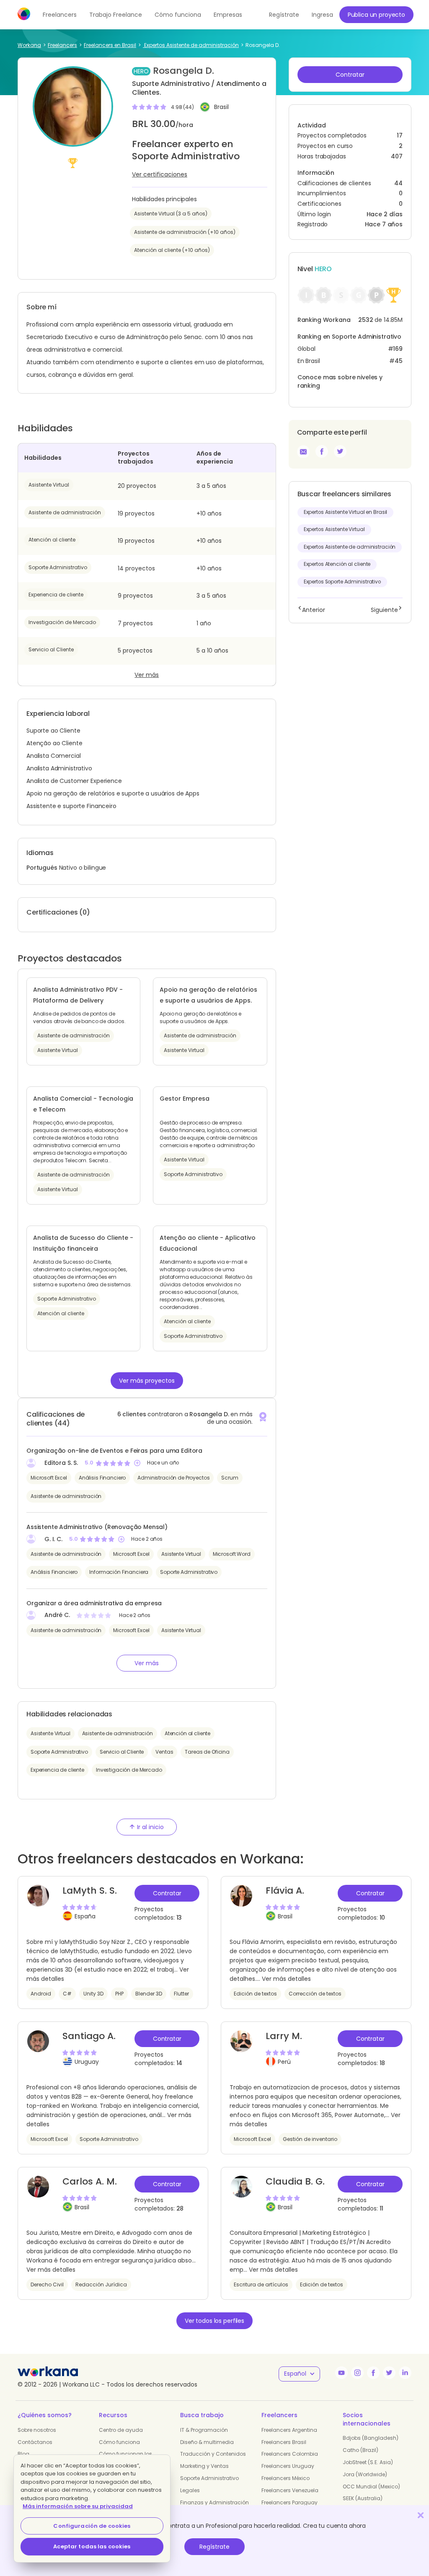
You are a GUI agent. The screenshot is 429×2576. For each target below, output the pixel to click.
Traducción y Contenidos (213, 2454)
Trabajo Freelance (116, 15)
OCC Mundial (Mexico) (371, 2487)
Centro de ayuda (121, 2430)
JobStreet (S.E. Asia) (368, 2462)
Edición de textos (255, 1994)
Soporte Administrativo (58, 567)
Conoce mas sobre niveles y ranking (340, 381)
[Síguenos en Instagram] (357, 2373)
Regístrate (214, 2547)
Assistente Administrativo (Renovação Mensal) (97, 1527)
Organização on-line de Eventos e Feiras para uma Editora (114, 1451)
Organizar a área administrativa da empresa (94, 1603)
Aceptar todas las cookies (92, 2546)
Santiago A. (89, 2036)
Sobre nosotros (37, 2430)
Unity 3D (93, 1994)
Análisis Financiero (102, 1478)
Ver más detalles (286, 1979)
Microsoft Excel (49, 1478)
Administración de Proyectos (173, 1478)
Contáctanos (35, 2442)
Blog (23, 2454)
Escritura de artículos (261, 2284)
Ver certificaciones (160, 174)
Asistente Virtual (49, 485)
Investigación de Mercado (62, 622)
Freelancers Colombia (290, 2454)
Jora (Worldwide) (365, 2474)
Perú (284, 2062)
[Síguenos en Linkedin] (405, 2373)
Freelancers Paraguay (289, 2502)
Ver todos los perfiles (214, 2321)
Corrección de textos (315, 1994)
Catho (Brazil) (361, 2450)
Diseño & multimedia (207, 2442)
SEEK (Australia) (363, 2498)
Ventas (164, 1752)
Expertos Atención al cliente (337, 564)
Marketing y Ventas (204, 2466)
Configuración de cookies (92, 2526)
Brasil (221, 107)
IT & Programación (204, 2430)
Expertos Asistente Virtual (334, 529)
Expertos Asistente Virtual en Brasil (346, 512)
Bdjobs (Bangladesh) (371, 2438)
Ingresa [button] (322, 15)
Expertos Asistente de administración (350, 547)
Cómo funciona (178, 15)
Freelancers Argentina (289, 2430)
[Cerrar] (421, 2515)
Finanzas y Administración (214, 2502)
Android (41, 1994)
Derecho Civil (47, 2284)
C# (67, 1994)
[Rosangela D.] (322, 451)
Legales (190, 2490)
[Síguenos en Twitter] (389, 2373)
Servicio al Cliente (51, 649)
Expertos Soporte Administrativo (342, 582)
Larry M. (284, 2036)
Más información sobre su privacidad (78, 2506)
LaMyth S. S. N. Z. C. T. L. (90, 1897)
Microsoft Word (232, 1554)
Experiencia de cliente (56, 595)
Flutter (181, 1994)
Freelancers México (286, 2478)
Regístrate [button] (284, 15)
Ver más (147, 675)
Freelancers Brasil (284, 2442)
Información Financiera (119, 1572)
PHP (119, 1994)
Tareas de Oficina (207, 1752)
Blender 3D (149, 1994)
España (85, 1916)
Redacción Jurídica (101, 2284)
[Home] (24, 14)
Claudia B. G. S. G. (295, 2187)
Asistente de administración (65, 512)
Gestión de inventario (310, 2139)
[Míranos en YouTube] (341, 2373)
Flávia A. (285, 1891)
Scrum (230, 1478)
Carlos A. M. (90, 2181)
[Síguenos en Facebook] (373, 2373)
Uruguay (87, 2062)
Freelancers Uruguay (288, 2466)
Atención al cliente (52, 540)
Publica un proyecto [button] (376, 15)
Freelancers (60, 15)
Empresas (228, 15)
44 (398, 183)
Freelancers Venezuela (290, 2490)
